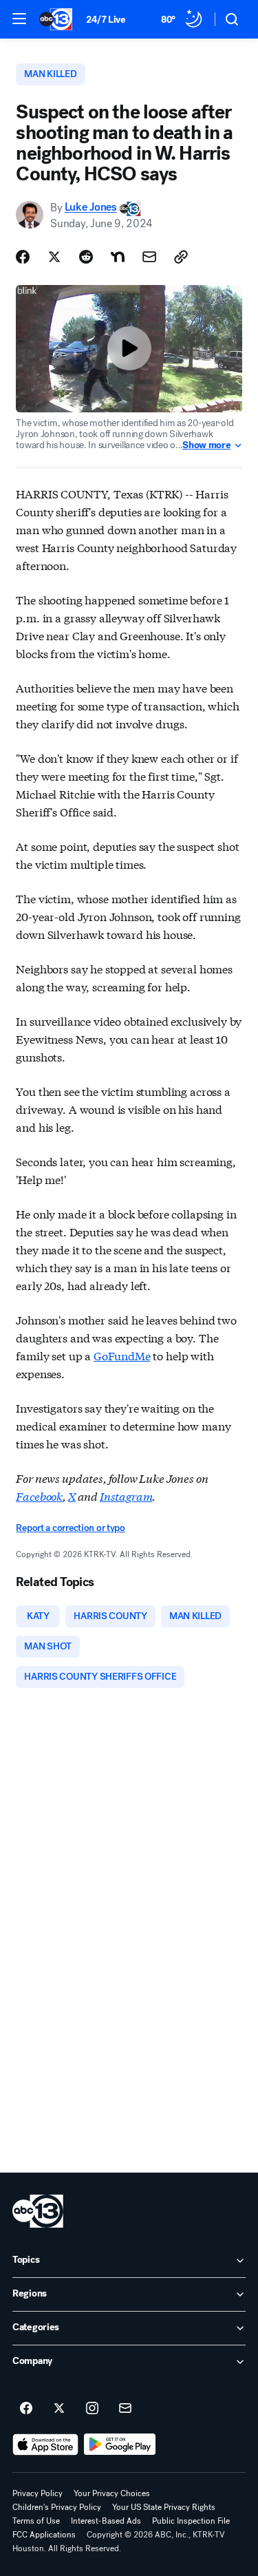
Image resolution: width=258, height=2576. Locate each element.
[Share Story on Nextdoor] (118, 257)
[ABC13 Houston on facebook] (26, 2409)
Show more (206, 445)
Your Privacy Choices (112, 2493)
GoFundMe (122, 1355)
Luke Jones (91, 208)
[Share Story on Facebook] (23, 257)
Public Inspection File (191, 2521)
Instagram (126, 1496)
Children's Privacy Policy (57, 2507)
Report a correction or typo (70, 1528)
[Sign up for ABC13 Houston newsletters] (125, 2409)
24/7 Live (106, 20)
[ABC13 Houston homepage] (56, 19)
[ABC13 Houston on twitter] (59, 2409)
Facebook (39, 1496)
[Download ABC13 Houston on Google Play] (120, 2445)
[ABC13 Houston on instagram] (92, 2409)
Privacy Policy (37, 2493)
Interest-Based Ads (106, 2521)
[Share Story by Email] (149, 257)
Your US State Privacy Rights (164, 2507)
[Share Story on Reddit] (86, 257)
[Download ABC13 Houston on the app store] (45, 2445)
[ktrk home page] (38, 2211)
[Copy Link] (181, 257)
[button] (19, 19)
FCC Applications (44, 2535)
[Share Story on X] (54, 257)
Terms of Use (36, 2521)
